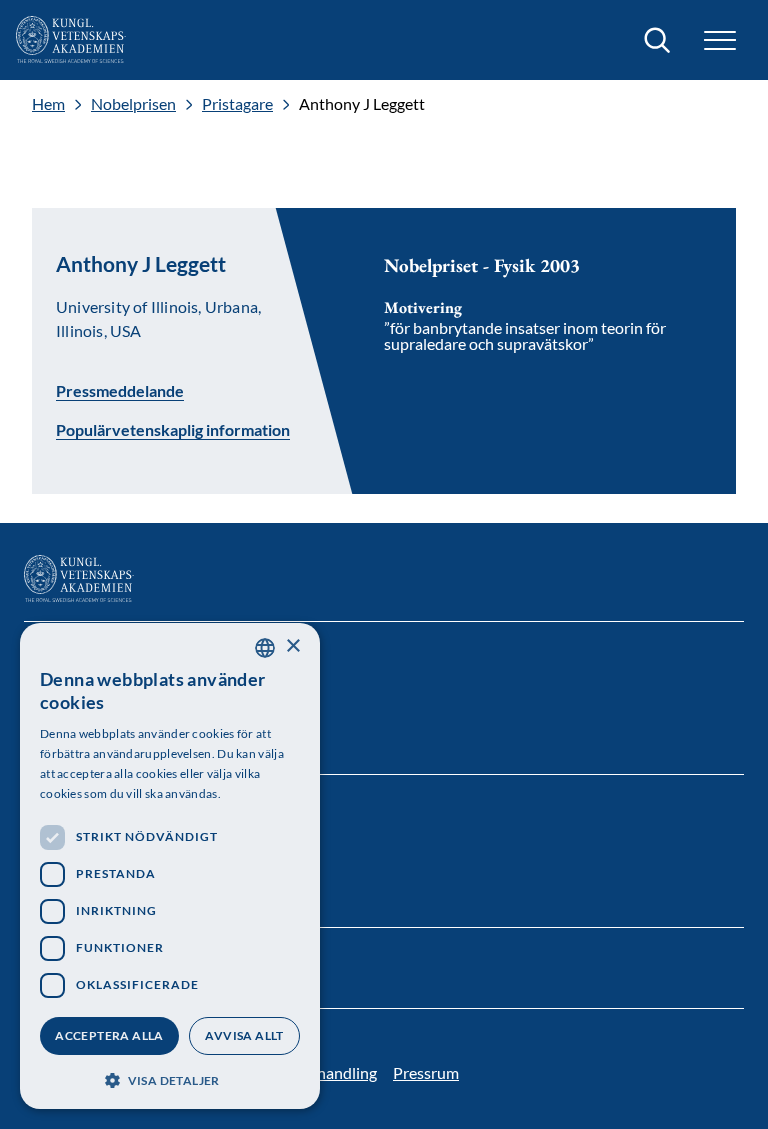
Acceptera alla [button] (109, 1035)
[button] (170, 1078)
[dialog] (170, 866)
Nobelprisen (133, 104)
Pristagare (237, 104)
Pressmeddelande (120, 390)
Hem (48, 104)
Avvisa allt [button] (244, 1035)
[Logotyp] (71, 40)
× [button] (292, 646)
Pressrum (426, 1072)
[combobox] (265, 648)
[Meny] (720, 40)
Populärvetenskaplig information (173, 430)
